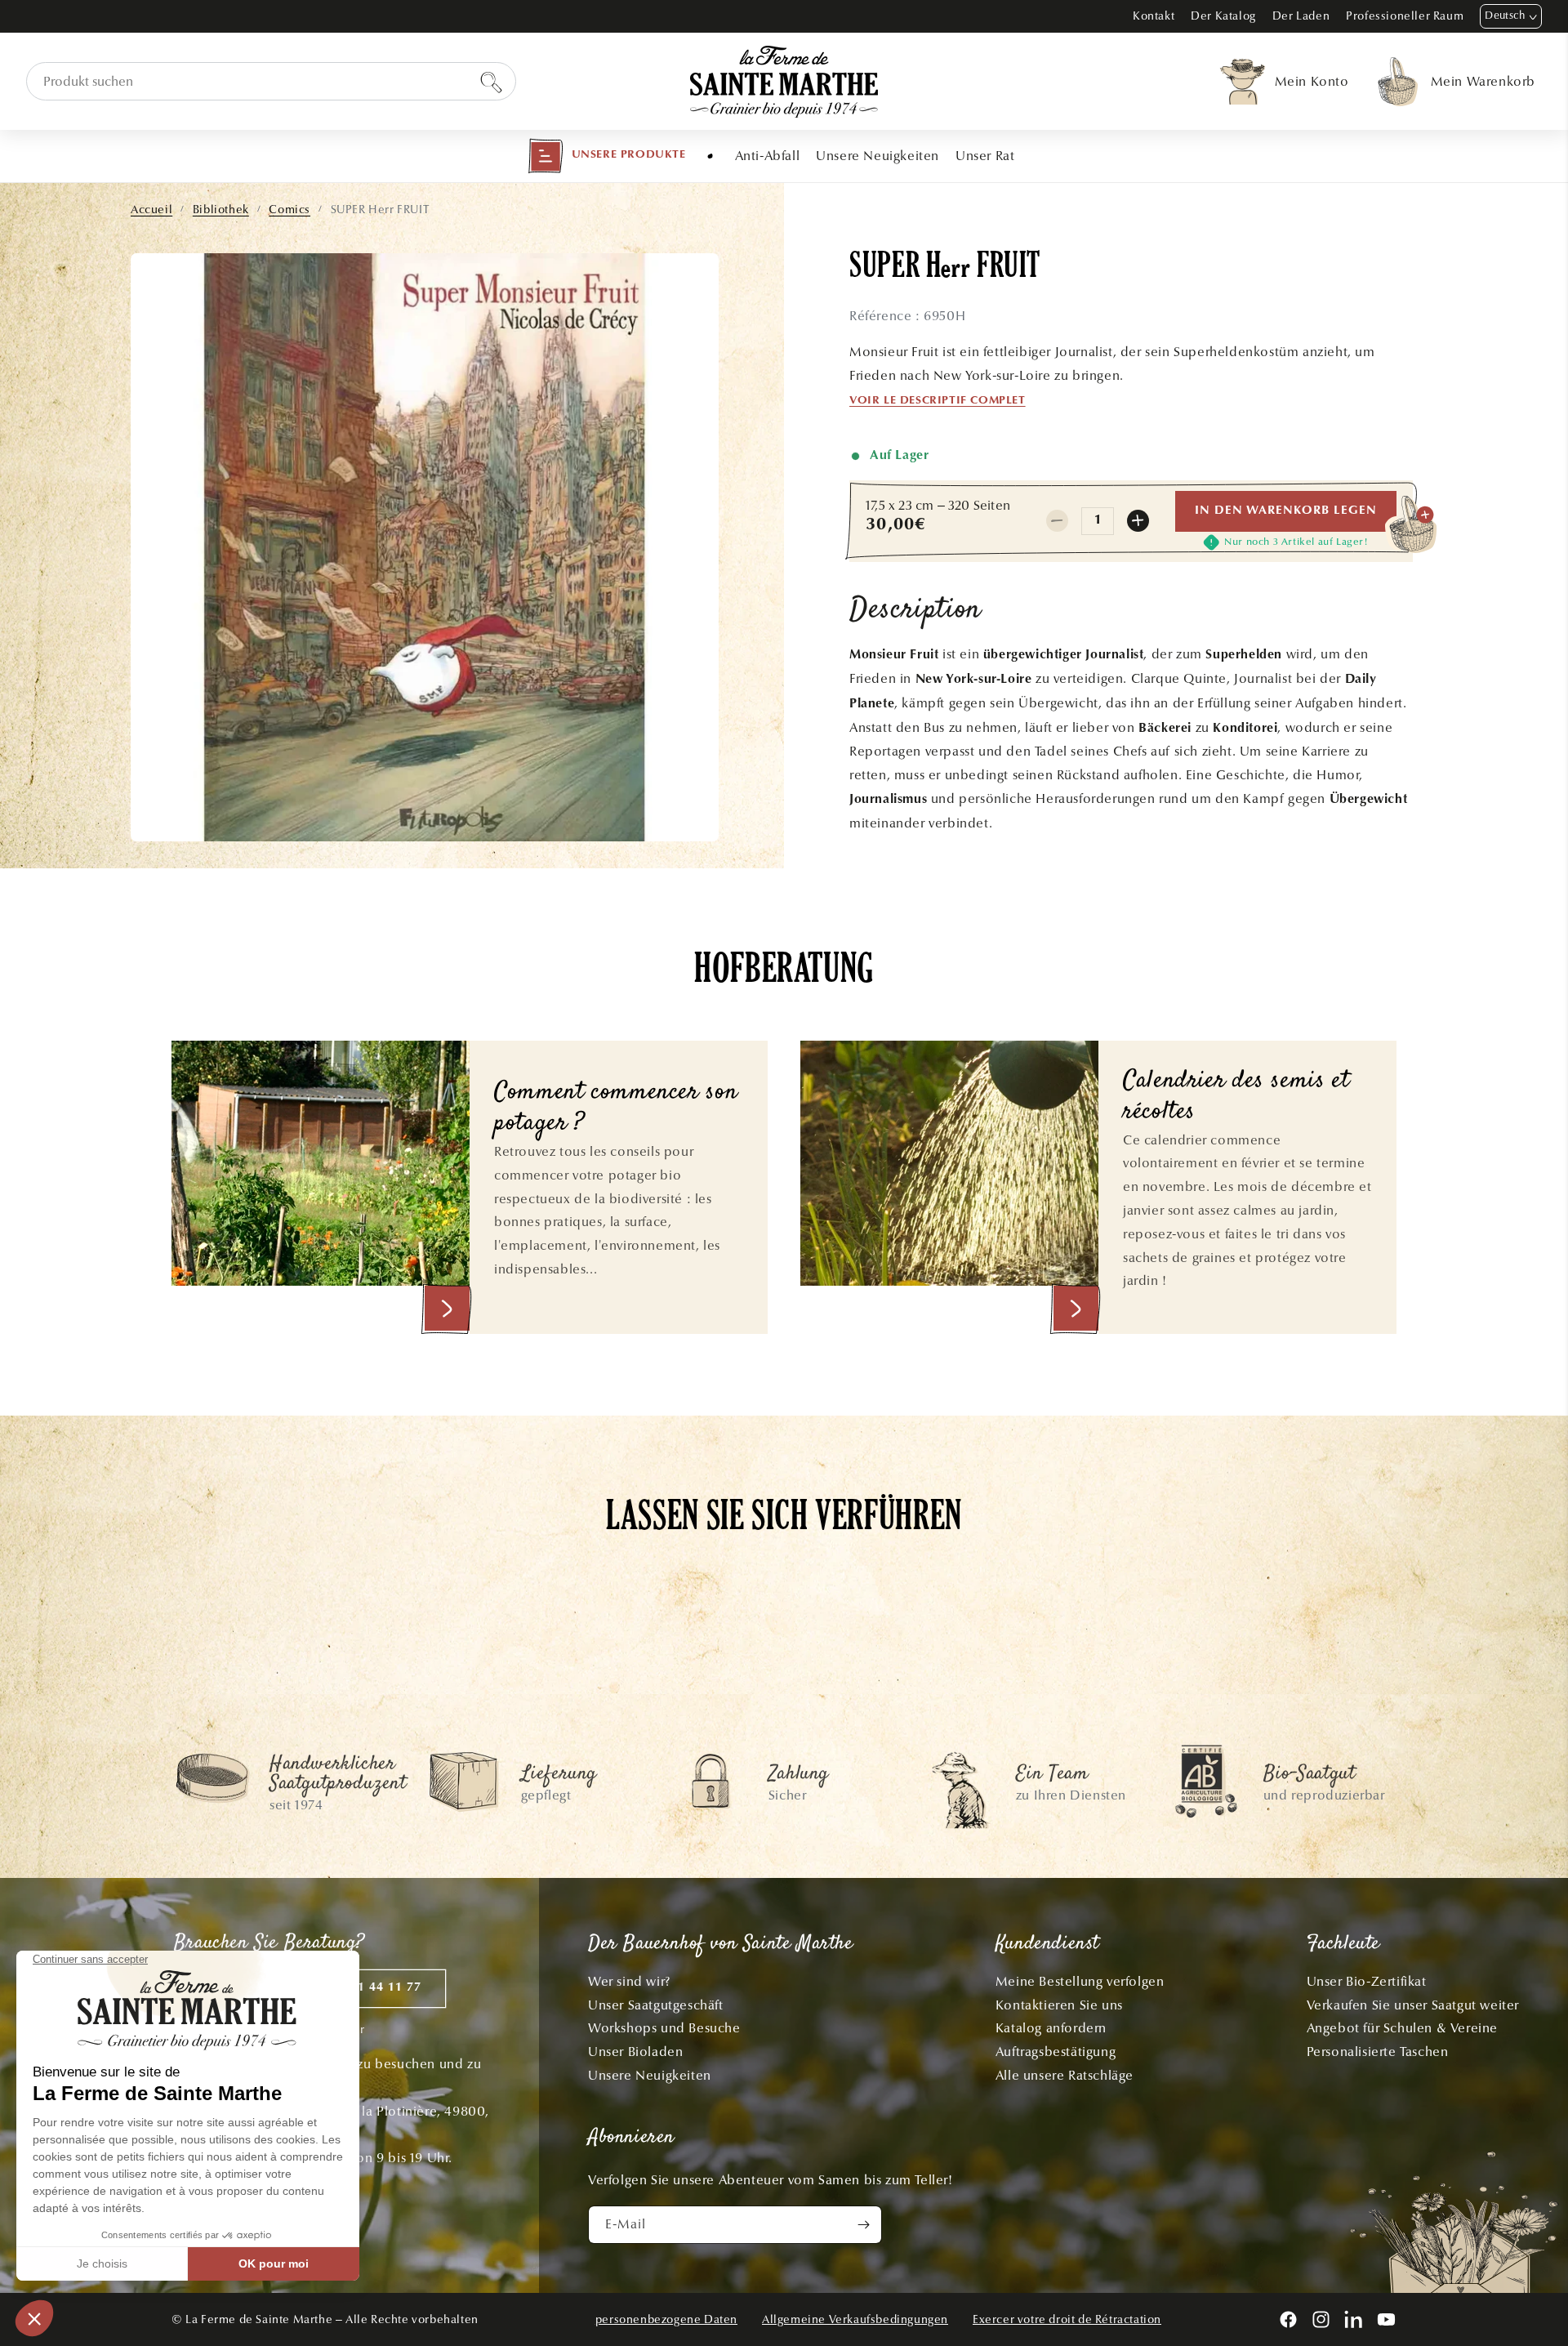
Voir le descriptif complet (938, 401)
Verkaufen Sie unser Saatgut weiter (1413, 2005)
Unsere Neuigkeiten (878, 156)
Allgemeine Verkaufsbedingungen (855, 2319)
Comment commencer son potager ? (616, 1109)
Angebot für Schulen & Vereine (1402, 2028)
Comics (290, 210)
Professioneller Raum (1405, 16)
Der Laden (1301, 16)
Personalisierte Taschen (1378, 2052)
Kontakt (1154, 16)
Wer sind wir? (629, 1981)
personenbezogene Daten (666, 2319)
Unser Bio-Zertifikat (1367, 1981)
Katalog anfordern (1051, 2028)
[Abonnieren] (863, 2225)
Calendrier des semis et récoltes (1236, 1097)
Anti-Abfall (768, 156)
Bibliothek (221, 210)
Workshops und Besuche (664, 2028)
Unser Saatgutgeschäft (656, 2005)
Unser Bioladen (635, 2052)
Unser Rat (985, 156)
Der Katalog (1223, 16)
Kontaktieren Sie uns (1059, 2005)
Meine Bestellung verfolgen (1080, 1981)
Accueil (151, 210)
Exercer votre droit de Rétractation (1067, 2319)
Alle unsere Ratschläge (1065, 2075)
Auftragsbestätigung (1056, 2052)
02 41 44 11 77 (376, 1988)
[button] (607, 156)
